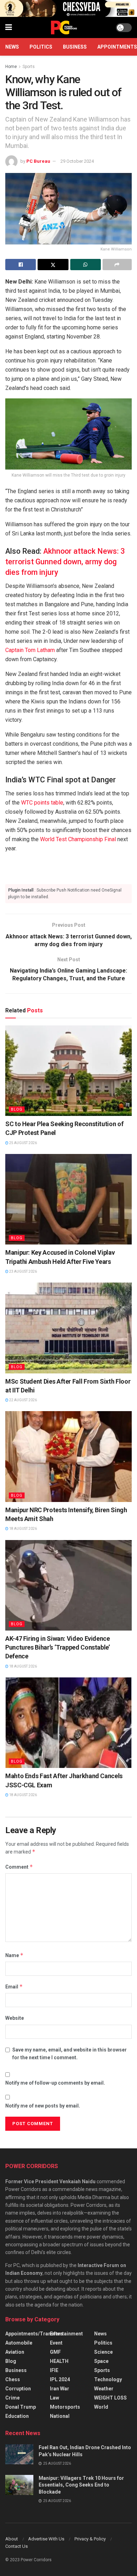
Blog (17, 1109)
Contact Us (17, 2546)
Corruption (18, 2389)
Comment (19, 1867)
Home (11, 67)
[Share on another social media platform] (117, 265)
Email (14, 1987)
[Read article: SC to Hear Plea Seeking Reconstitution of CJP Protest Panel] (68, 1071)
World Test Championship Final (78, 839)
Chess (13, 2379)
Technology (108, 2379)
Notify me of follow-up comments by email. (55, 2083)
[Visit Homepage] (64, 27)
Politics (41, 47)
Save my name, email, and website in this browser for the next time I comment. (70, 2054)
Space (101, 2361)
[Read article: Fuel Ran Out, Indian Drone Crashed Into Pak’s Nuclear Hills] (19, 2454)
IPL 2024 (60, 2379)
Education (17, 2416)
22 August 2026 (23, 1400)
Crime (12, 2398)
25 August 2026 (23, 1143)
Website (15, 2018)
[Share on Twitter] (53, 265)
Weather (104, 2389)
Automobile (19, 2343)
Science (103, 2352)
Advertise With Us (46, 2539)
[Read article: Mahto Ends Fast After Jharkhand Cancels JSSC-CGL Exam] (68, 1723)
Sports (29, 67)
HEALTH (59, 2361)
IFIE (54, 2370)
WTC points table (42, 803)
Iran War (60, 2389)
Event (56, 2343)
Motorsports (65, 2407)
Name (14, 1955)
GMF (55, 2352)
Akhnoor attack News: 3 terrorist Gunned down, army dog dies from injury (65, 562)
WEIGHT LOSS (110, 2398)
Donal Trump (21, 2407)
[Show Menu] (9, 27)
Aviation (15, 2352)
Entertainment (66, 2334)
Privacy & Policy (90, 2539)
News (12, 47)
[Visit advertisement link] (68, 8)
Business (75, 47)
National (60, 2416)
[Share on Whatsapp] (86, 265)
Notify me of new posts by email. (43, 2106)
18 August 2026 (23, 1529)
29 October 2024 (77, 161)
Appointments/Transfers (34, 2334)
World (101, 2407)
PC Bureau (38, 161)
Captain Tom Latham (30, 650)
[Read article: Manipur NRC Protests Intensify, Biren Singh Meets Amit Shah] (68, 1456)
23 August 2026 (23, 1271)
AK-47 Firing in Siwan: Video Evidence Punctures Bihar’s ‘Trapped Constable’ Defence (58, 1647)
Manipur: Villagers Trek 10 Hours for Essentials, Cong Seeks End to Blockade (81, 2485)
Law (54, 2398)
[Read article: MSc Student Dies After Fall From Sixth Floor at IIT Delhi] (68, 1328)
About (12, 2539)
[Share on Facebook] (21, 265)
